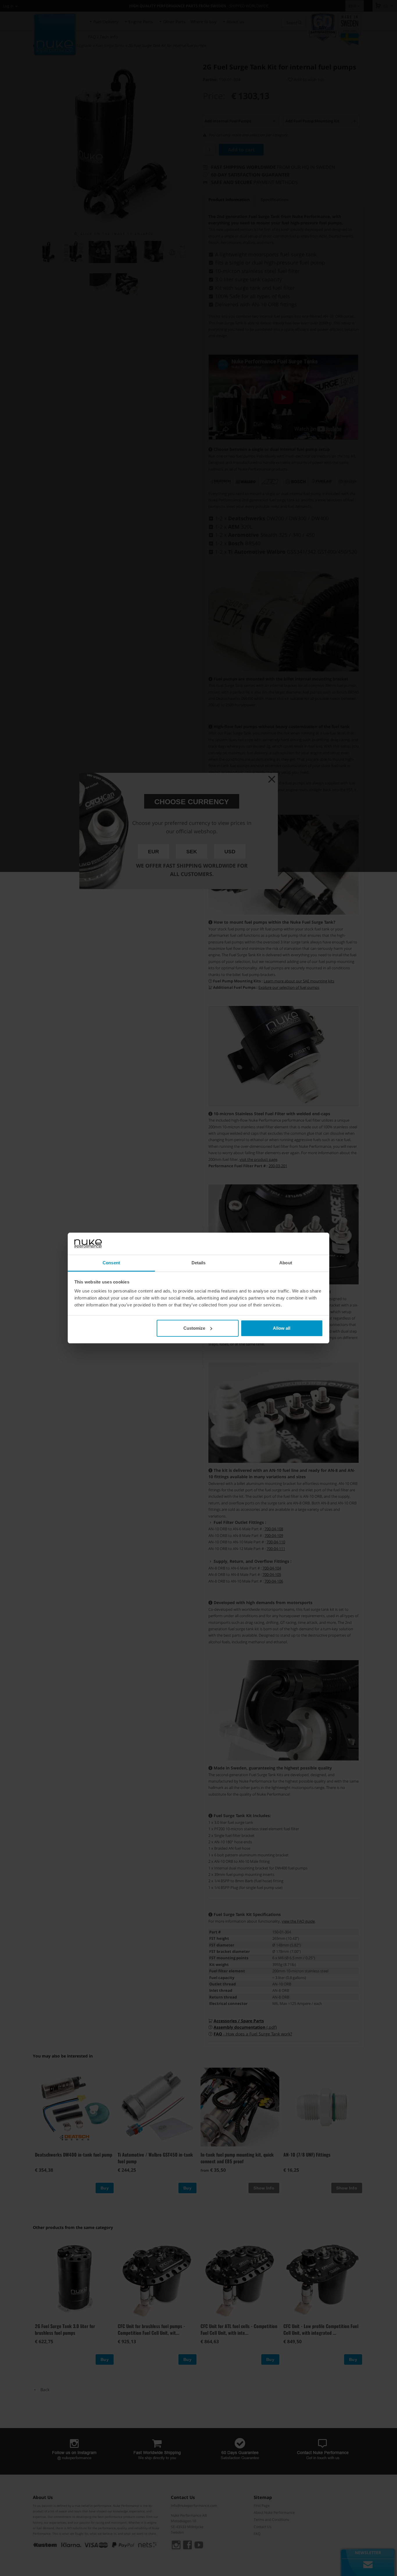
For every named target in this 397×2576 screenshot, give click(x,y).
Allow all (282, 1328)
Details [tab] (199, 1263)
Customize (194, 1328)
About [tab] (286, 1263)
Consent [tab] (111, 1263)
